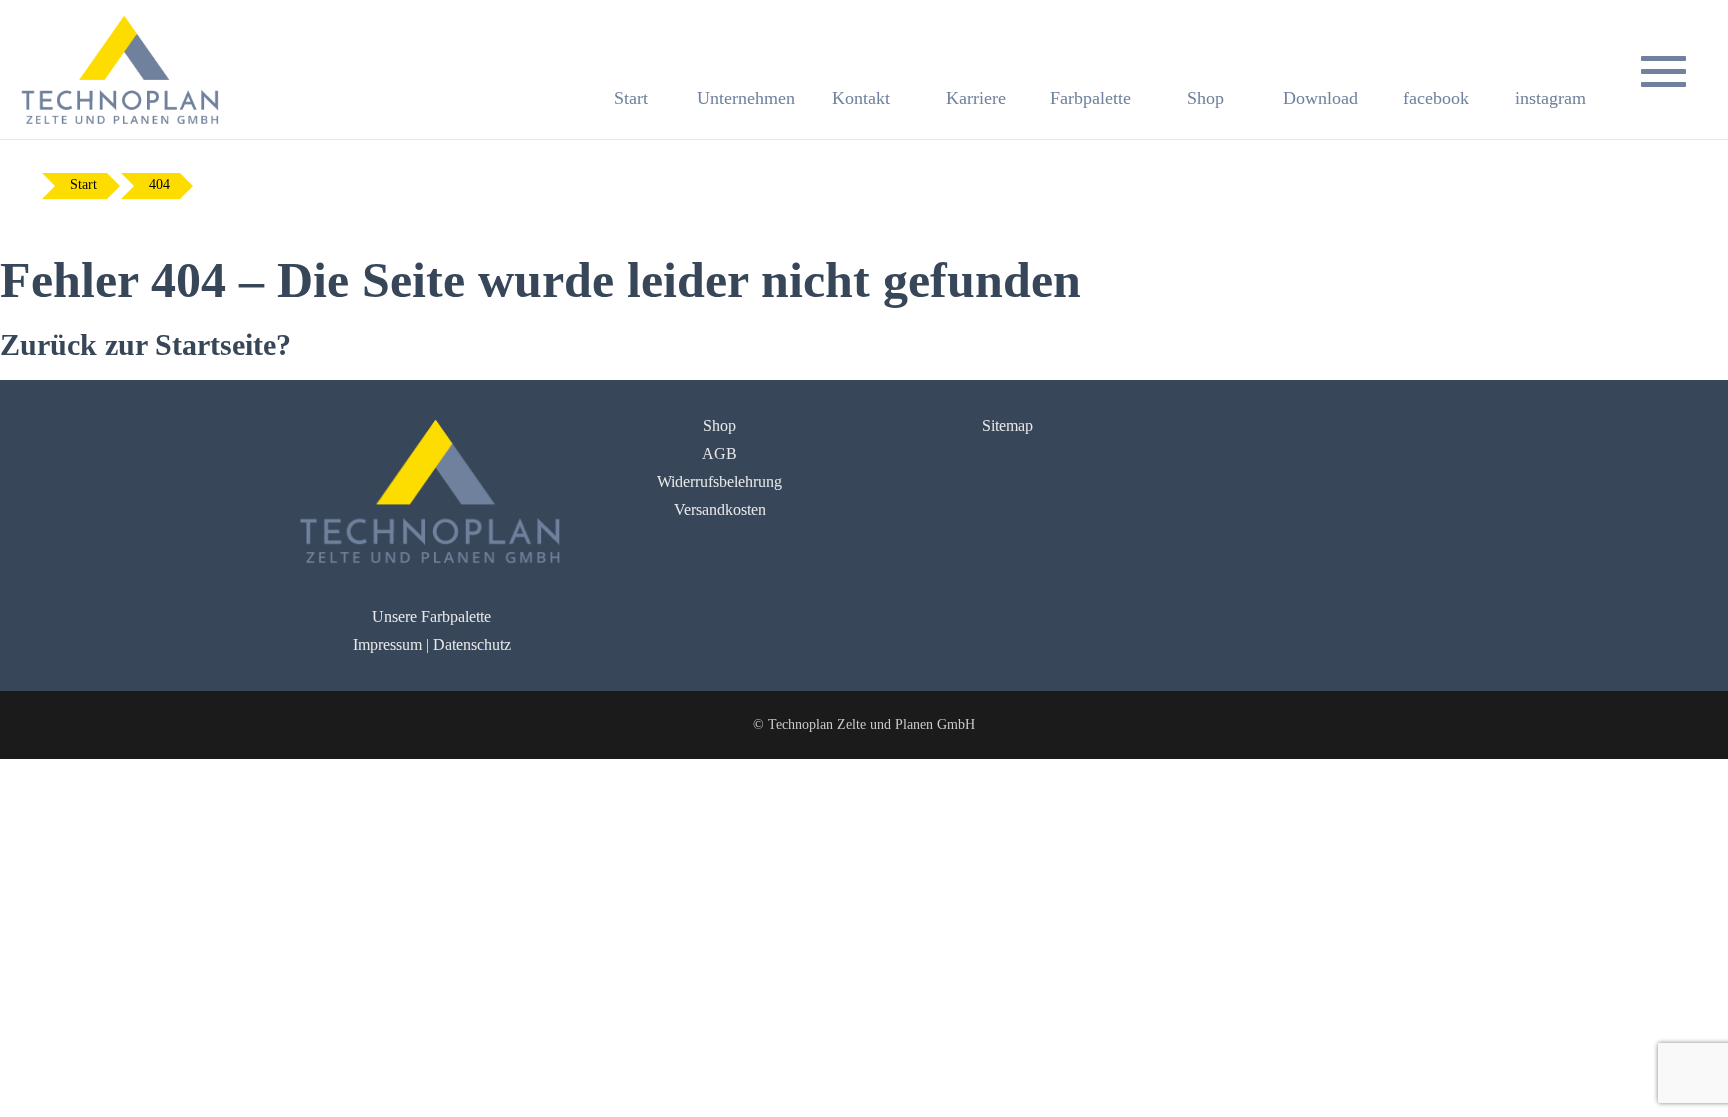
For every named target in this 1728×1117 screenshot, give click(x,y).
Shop (719, 425)
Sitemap (1007, 425)
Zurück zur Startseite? (145, 344)
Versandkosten (720, 509)
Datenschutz (472, 644)
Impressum (387, 644)
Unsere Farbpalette (431, 616)
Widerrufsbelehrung (719, 481)
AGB (719, 453)
